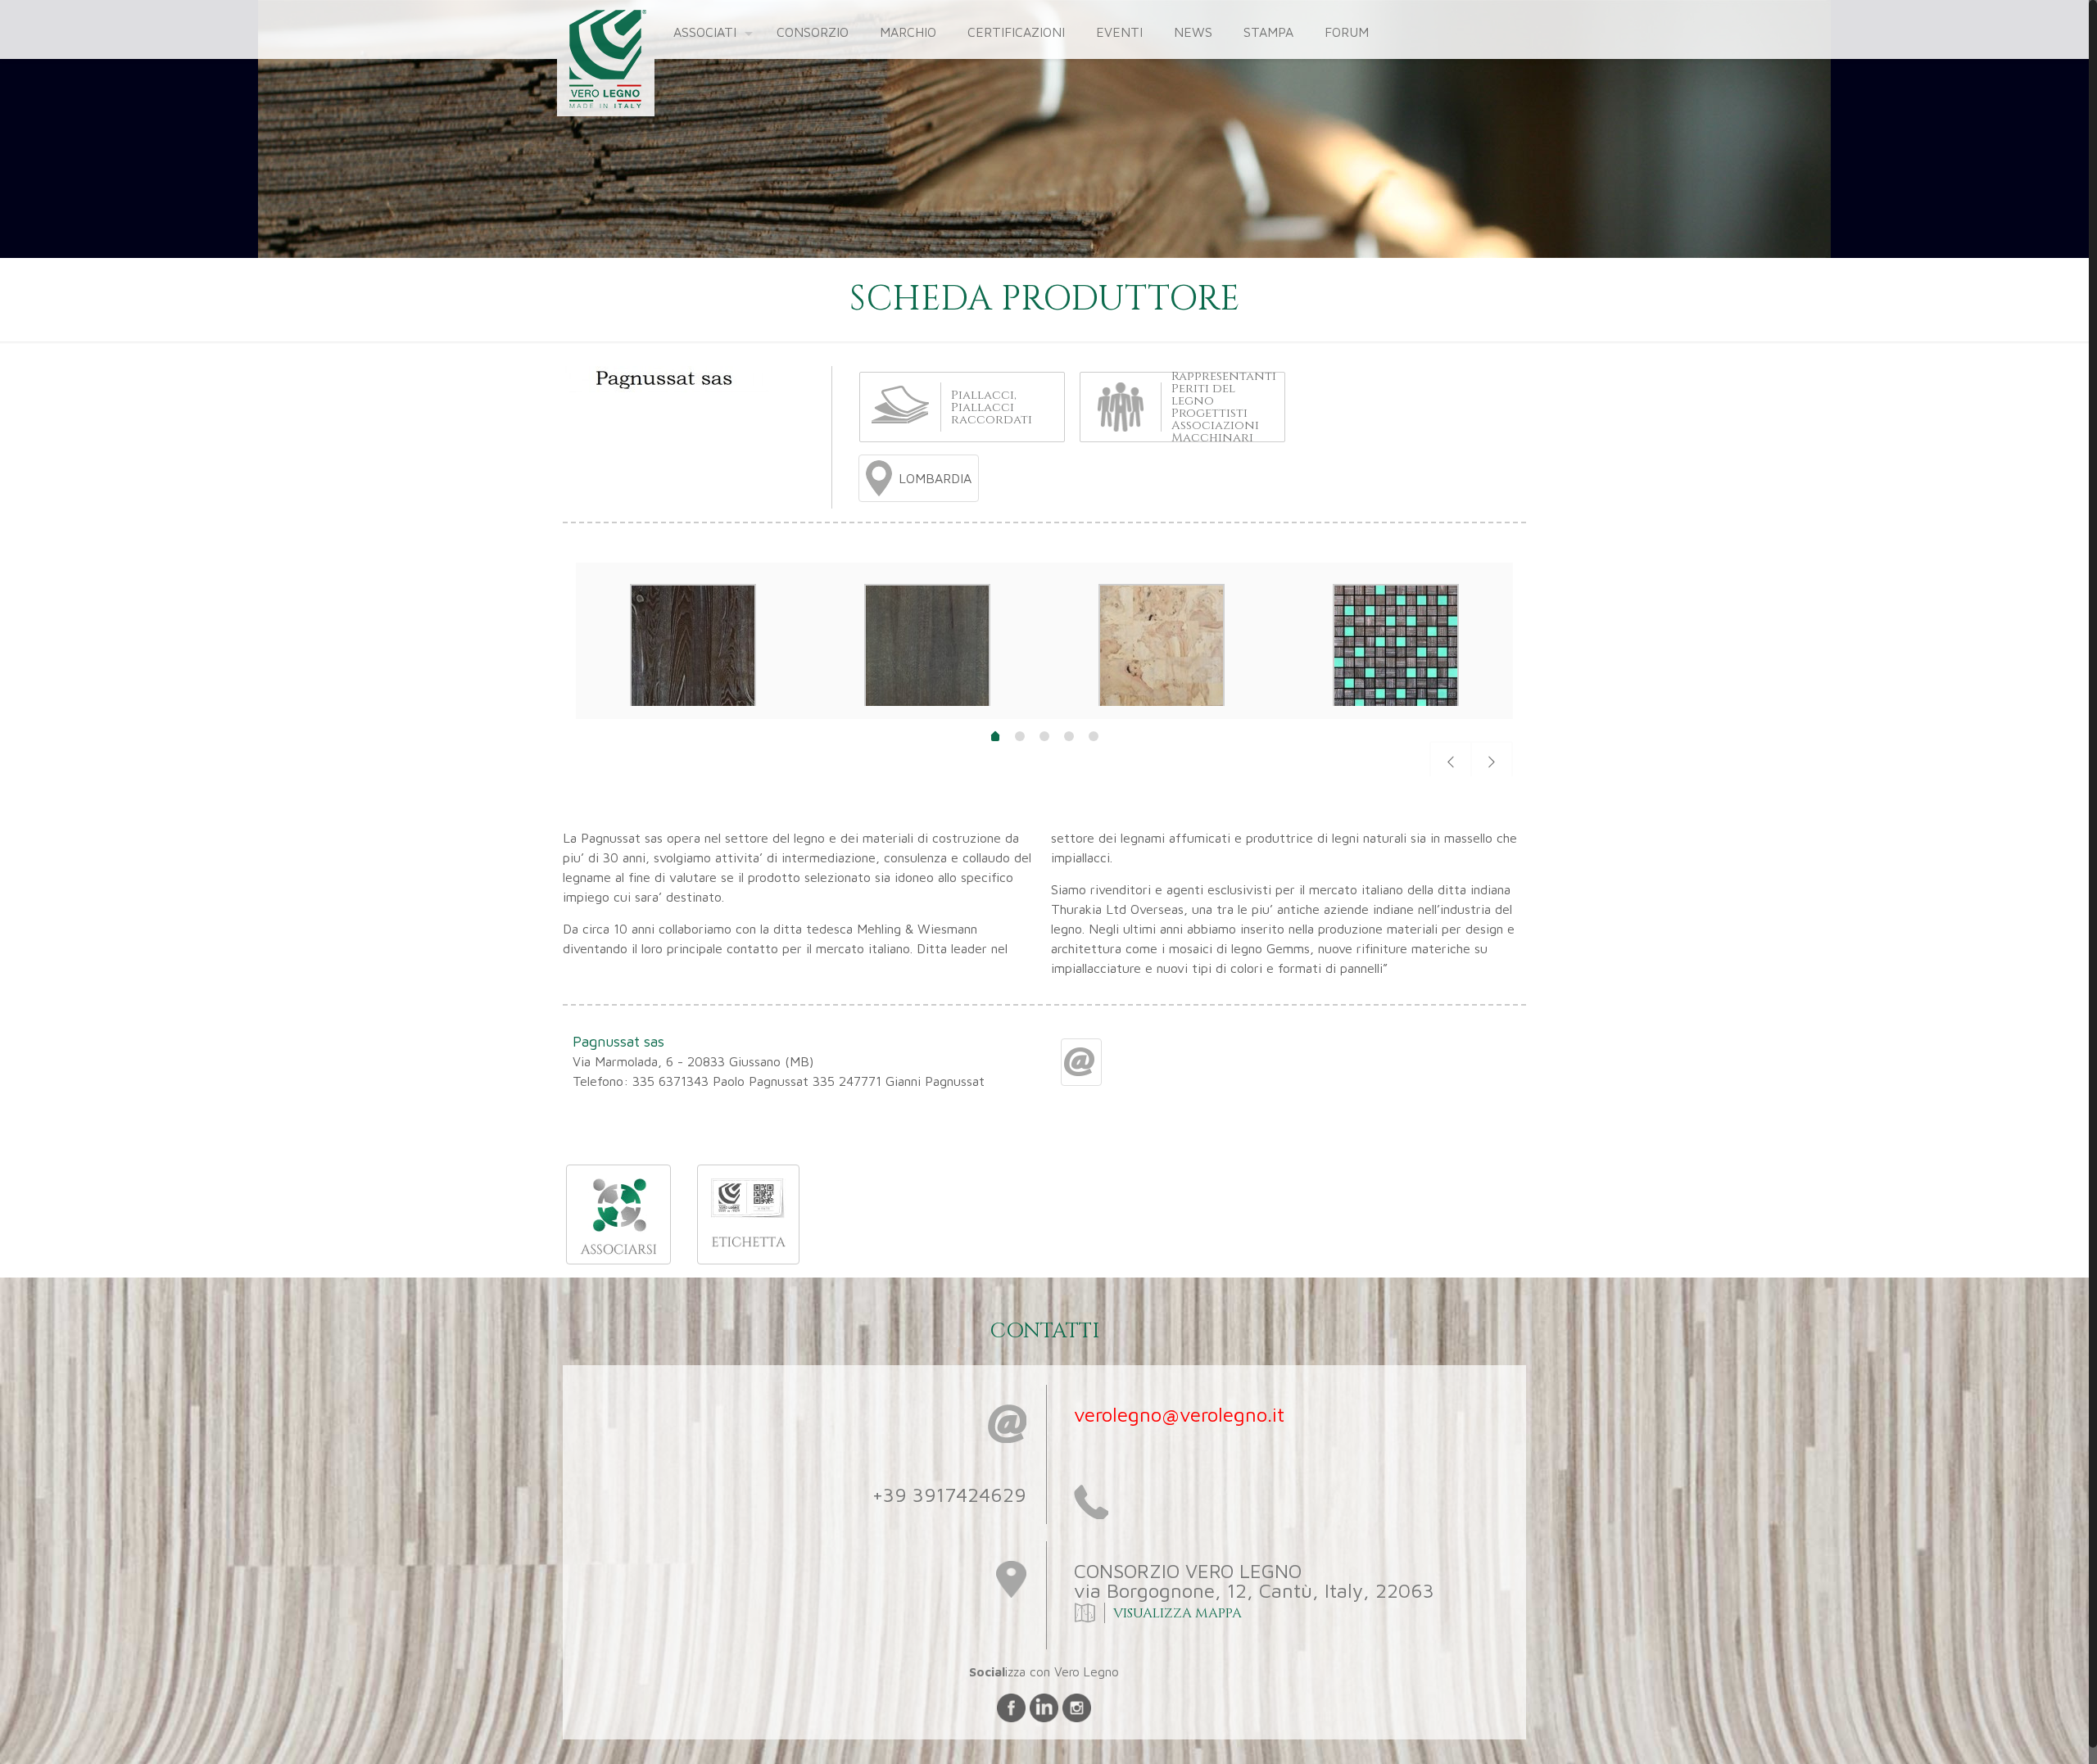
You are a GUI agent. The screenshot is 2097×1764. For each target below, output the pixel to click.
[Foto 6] (1396, 706)
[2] (1020, 736)
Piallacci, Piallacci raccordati (992, 407)
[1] (995, 738)
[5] (1094, 736)
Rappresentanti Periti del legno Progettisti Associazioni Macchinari (1224, 407)
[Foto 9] (693, 706)
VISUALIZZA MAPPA (1176, 1613)
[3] (1044, 736)
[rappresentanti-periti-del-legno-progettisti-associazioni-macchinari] (1121, 406)
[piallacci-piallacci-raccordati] (900, 403)
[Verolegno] (602, 61)
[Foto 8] (927, 706)
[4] (1069, 736)
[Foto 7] (1162, 706)
